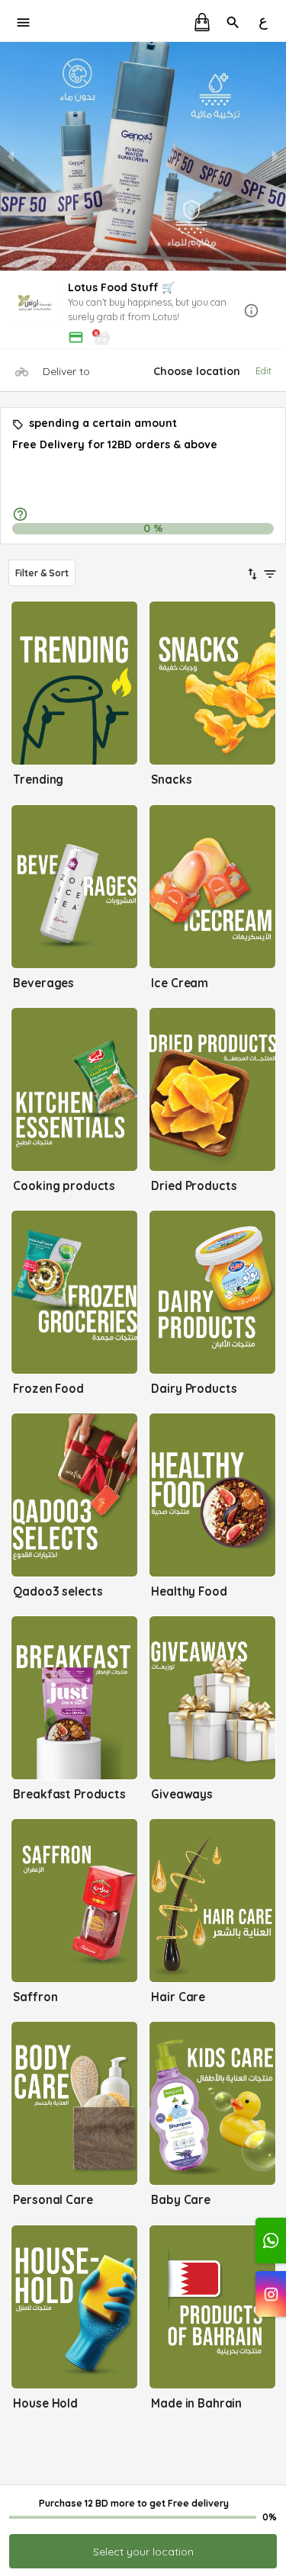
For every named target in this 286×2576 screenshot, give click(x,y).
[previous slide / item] (11, 156)
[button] (143, 311)
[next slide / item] (275, 156)
